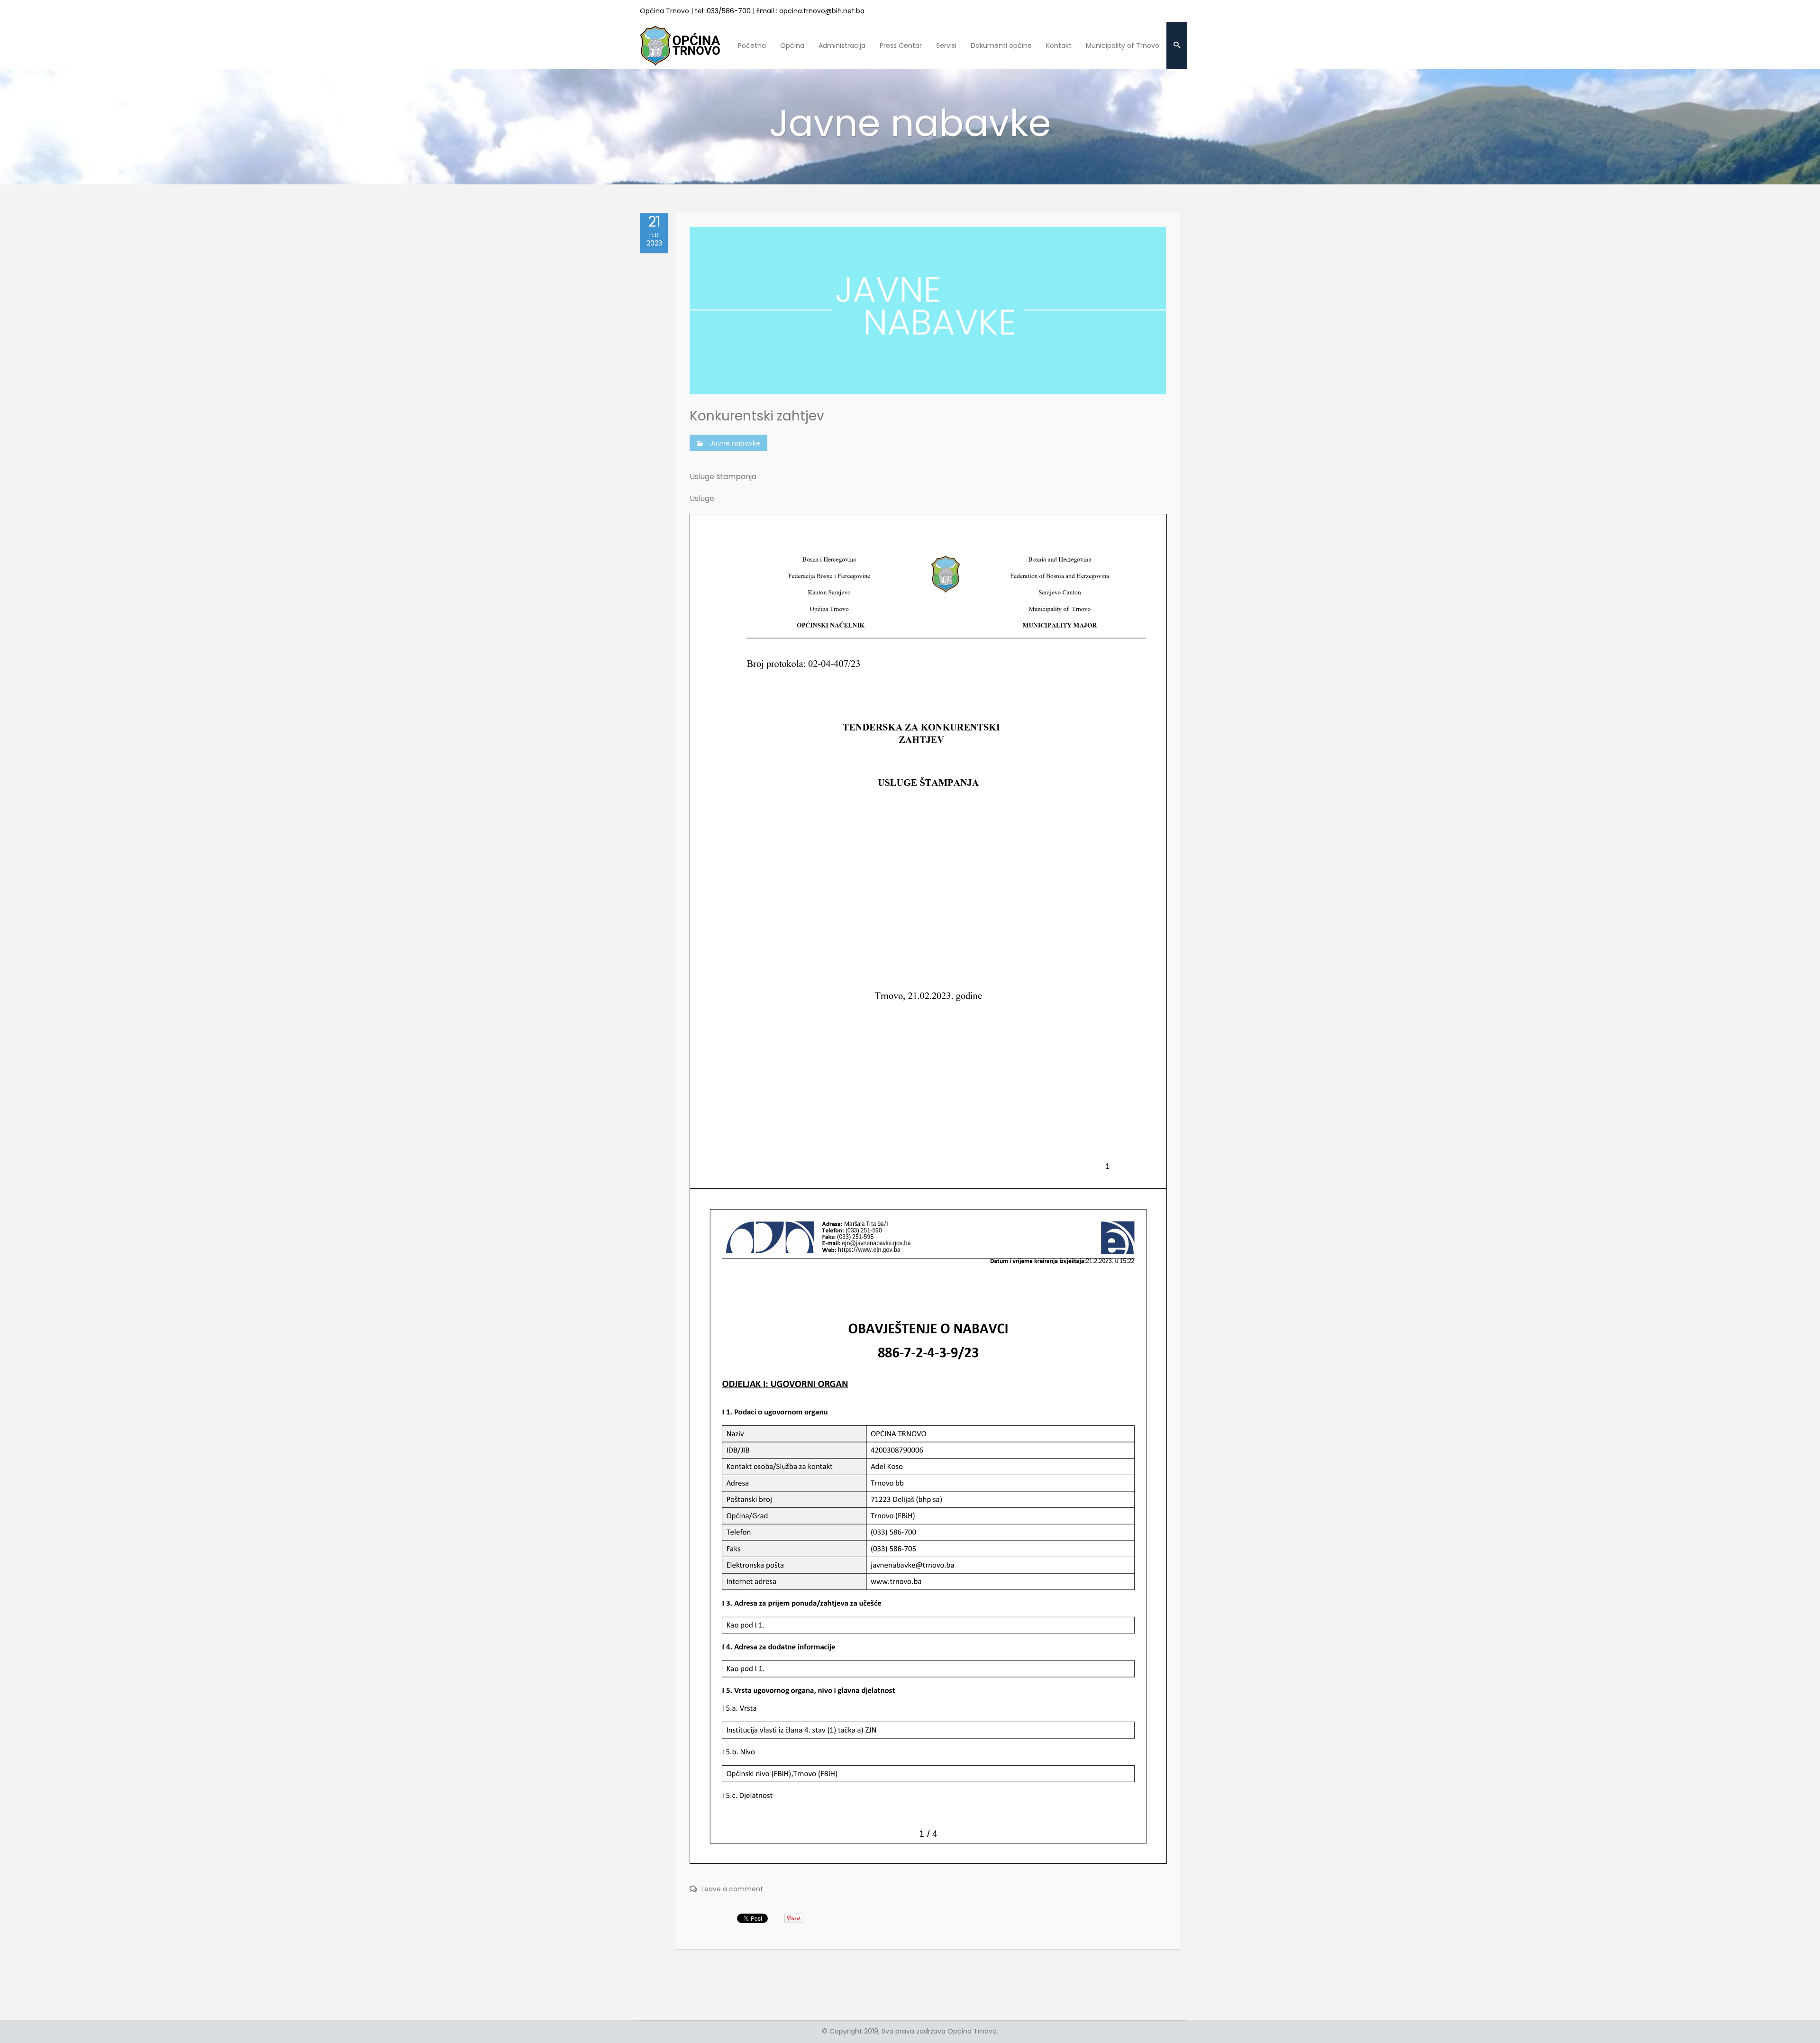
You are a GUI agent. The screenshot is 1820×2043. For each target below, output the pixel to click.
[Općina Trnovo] (680, 45)
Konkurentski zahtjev (757, 416)
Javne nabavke (735, 443)
